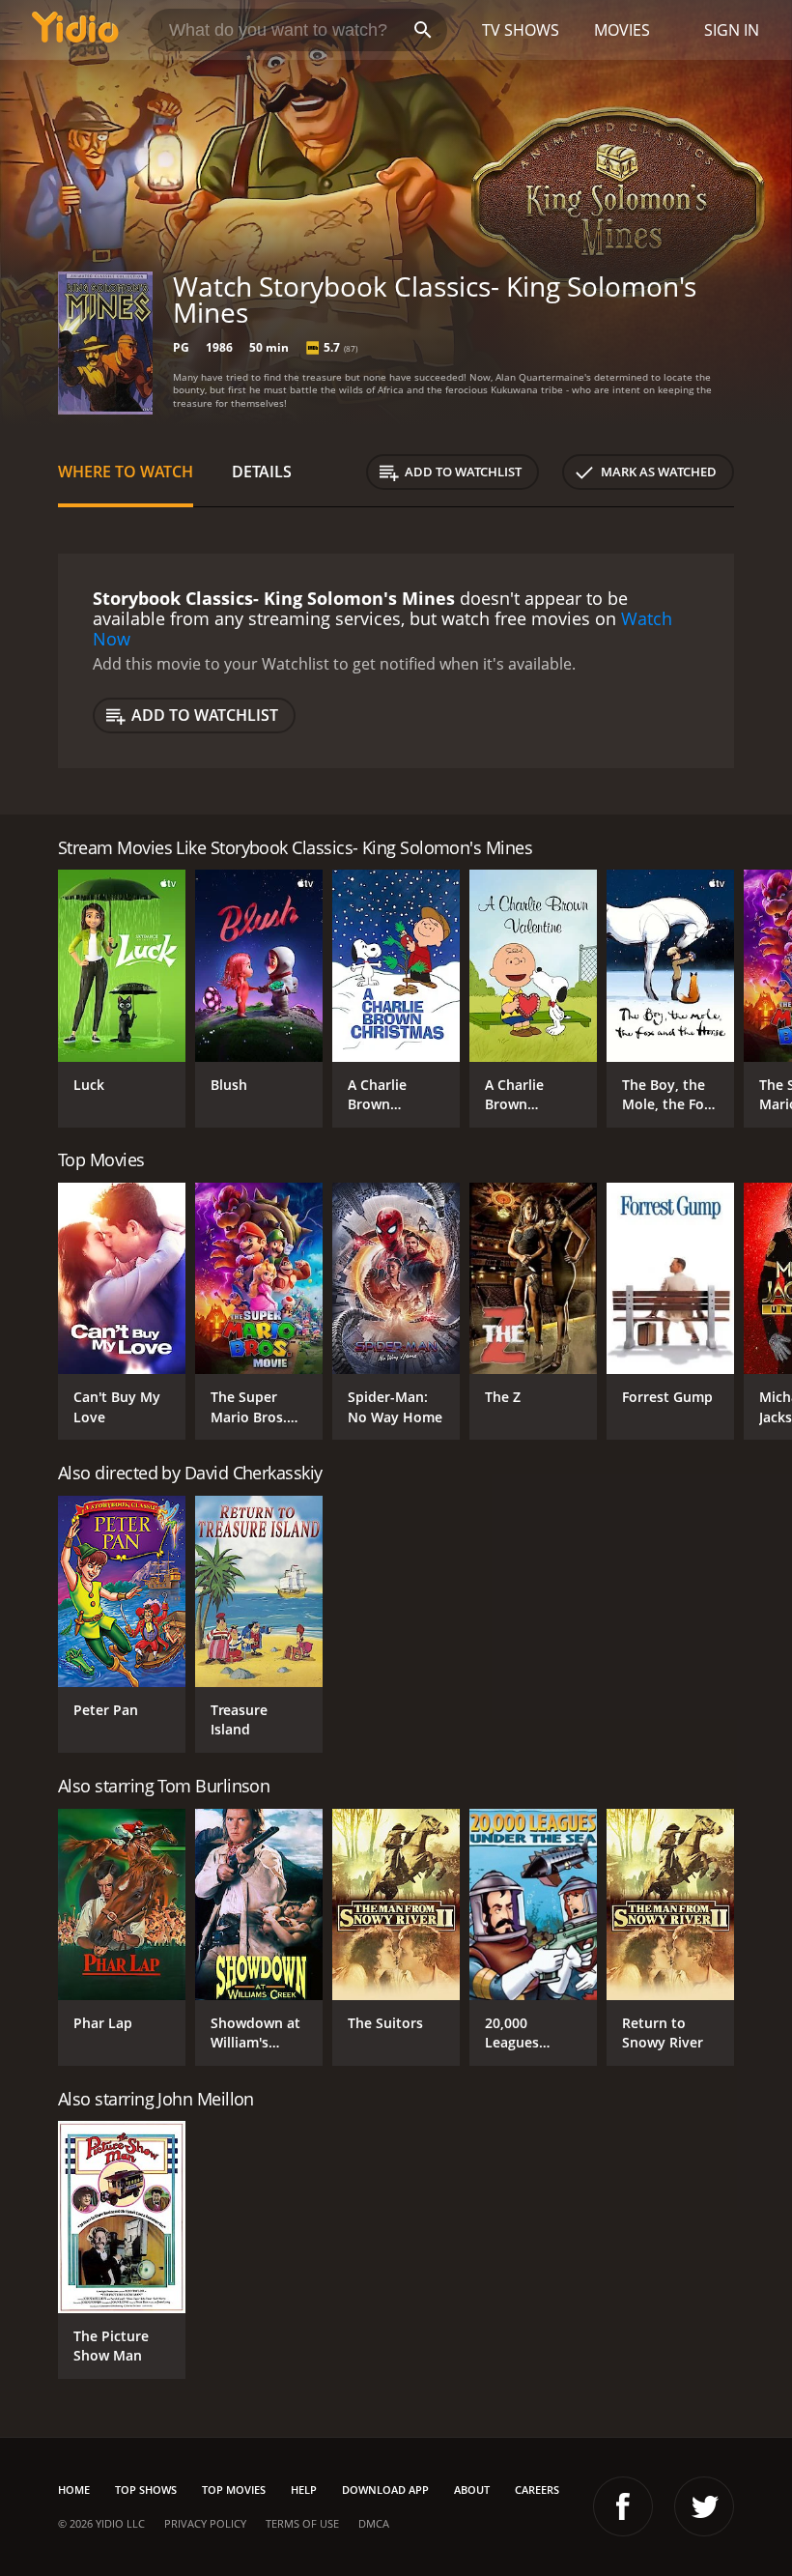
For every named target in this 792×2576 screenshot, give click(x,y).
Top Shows (146, 2490)
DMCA (374, 2523)
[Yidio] (75, 30)
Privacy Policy (205, 2523)
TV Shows (521, 30)
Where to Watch (126, 472)
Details (262, 472)
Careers (537, 2490)
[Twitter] (704, 2506)
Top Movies (234, 2490)
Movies (622, 30)
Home (74, 2490)
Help (304, 2490)
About (472, 2490)
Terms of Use (302, 2523)
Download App (385, 2490)
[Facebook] (623, 2506)
